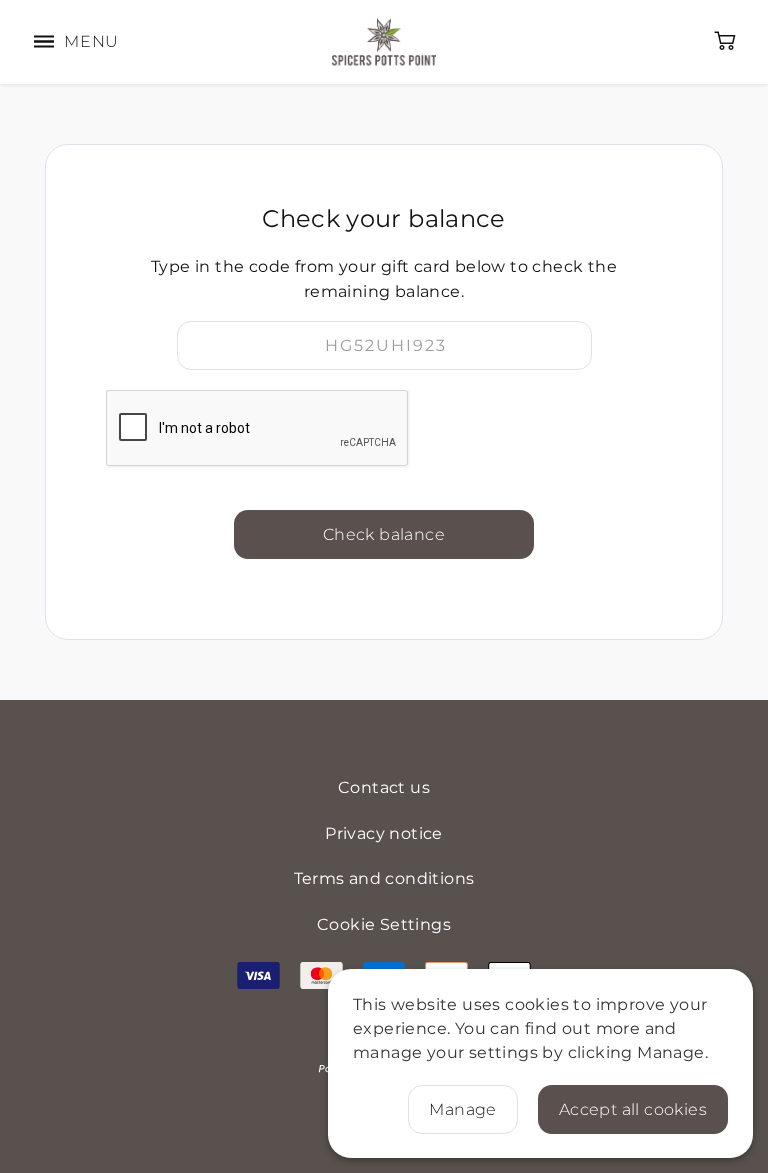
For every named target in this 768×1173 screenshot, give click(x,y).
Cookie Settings (384, 924)
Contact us (384, 787)
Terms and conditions (384, 878)
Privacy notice (384, 833)
